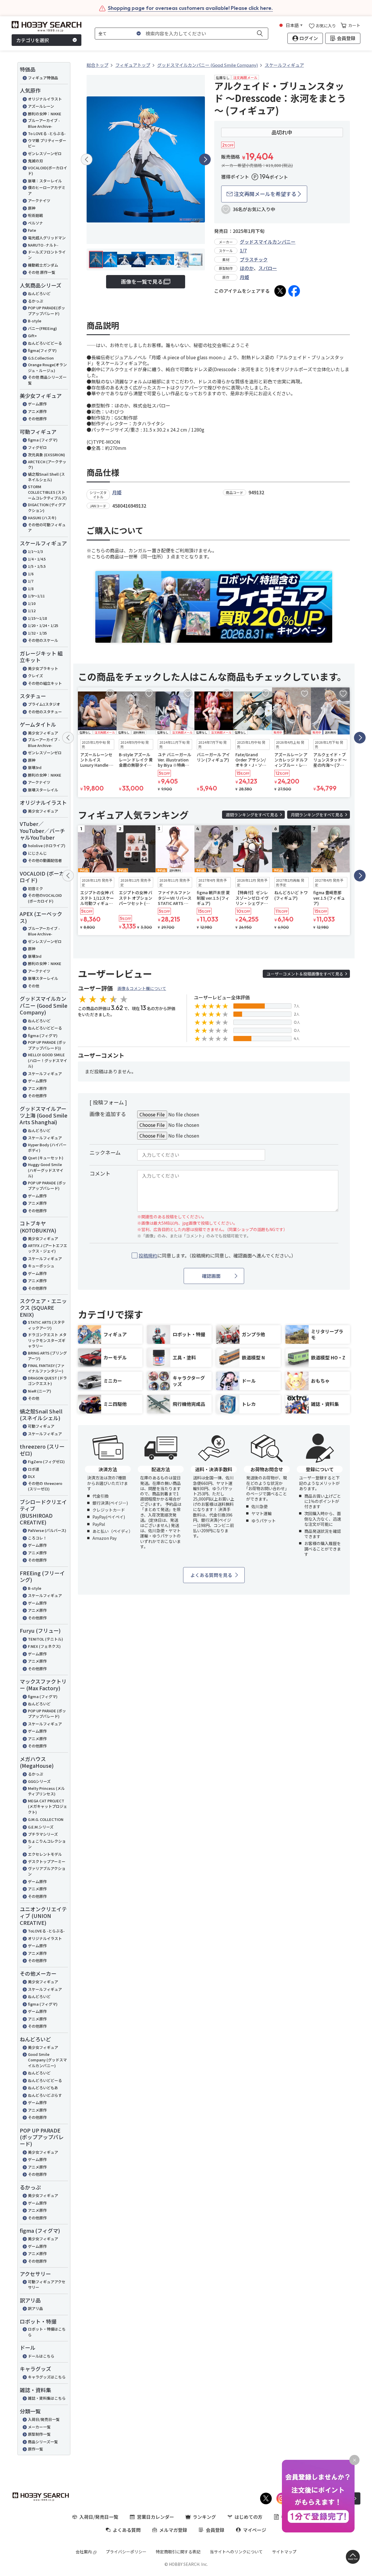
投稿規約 (148, 1255)
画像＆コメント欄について (142, 988)
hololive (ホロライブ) (47, 846)
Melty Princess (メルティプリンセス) (46, 1791)
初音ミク (35, 889)
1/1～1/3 (35, 551)
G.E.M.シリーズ (41, 1827)
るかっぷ (35, 301)
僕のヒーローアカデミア (47, 190)
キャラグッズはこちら (47, 2377)
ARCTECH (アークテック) (47, 465)
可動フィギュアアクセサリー (47, 2285)
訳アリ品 (35, 2308)
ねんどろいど (39, 293)
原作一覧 (35, 2449)
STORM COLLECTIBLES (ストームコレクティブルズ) (47, 492)
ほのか (247, 268)
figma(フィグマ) (42, 350)
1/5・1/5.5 (37, 566)
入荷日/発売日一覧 (44, 2419)
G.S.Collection (41, 358)
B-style (35, 321)
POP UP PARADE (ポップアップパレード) (47, 1186)
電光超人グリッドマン (47, 238)
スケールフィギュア (45, 1074)
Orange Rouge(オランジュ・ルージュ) (47, 368)
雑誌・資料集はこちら (47, 2398)
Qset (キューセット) (46, 1158)
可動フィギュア (41, 1426)
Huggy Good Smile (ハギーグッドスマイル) (46, 1170)
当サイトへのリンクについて (236, 2552)
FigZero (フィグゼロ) (46, 1462)
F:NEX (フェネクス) (44, 1646)
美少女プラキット (43, 668)
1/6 (31, 574)
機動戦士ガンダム (43, 265)
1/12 (32, 611)
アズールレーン (41, 106)
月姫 (244, 277)
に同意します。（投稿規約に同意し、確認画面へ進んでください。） (217, 1256)
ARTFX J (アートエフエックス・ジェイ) (48, 1248)
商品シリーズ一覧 (43, 2442)
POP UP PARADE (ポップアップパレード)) (47, 1045)
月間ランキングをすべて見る (317, 815)
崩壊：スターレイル (45, 181)
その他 (34, 986)
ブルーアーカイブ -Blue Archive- (44, 123)
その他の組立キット (45, 683)
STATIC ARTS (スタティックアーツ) (46, 1325)
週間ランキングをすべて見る (252, 815)
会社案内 (84, 2552)
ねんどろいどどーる (45, 343)
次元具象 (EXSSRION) (46, 455)
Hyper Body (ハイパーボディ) (47, 1148)
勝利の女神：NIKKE (45, 114)
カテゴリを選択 (33, 40)
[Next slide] (205, 159)
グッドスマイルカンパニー (268, 242)
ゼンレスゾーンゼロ (45, 153)
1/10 (32, 603)
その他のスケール (43, 640)
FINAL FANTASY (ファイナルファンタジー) (46, 1368)
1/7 (31, 581)
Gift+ (32, 336)
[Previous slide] (87, 159)
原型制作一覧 (39, 2434)
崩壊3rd (35, 767)
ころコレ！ (37, 1538)
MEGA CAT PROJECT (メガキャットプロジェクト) (48, 1806)
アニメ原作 (37, 411)
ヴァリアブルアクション (47, 1871)
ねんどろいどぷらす (45, 2095)
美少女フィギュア (43, 733)
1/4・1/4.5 (37, 559)
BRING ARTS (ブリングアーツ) (47, 1356)
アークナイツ (39, 201)
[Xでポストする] (280, 291)
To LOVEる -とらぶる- (47, 133)
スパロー (268, 268)
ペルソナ (35, 223)
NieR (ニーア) (40, 1391)
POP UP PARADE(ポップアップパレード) (46, 311)
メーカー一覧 (39, 2427)
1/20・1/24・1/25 (43, 625)
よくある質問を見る (211, 1575)
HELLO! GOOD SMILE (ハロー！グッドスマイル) (48, 1060)
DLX (31, 1476)
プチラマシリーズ (43, 1834)
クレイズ (35, 676)
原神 (32, 208)
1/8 (31, 589)
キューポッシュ (41, 1266)
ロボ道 (34, 1469)
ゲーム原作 (37, 404)
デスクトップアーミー (47, 1861)
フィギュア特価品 (43, 78)
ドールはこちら (41, 2356)
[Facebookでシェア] (294, 291)
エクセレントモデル (45, 1854)
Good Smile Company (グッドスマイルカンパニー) (47, 2060)
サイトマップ (284, 2552)
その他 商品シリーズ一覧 (47, 380)
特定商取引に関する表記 (178, 2552)
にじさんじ (37, 853)
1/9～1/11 (36, 596)
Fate (32, 230)
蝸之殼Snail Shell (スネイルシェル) (46, 477)
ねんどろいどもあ (43, 2088)
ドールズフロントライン (47, 255)
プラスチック (254, 259)
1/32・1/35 (37, 633)
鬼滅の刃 (35, 161)
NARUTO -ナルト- (43, 245)
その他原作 (37, 419)
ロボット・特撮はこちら (47, 2332)
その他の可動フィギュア (47, 528)
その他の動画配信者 (45, 860)
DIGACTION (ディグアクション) (47, 508)
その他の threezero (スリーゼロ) (45, 1486)
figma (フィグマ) (43, 440)
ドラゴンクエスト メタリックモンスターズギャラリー (47, 1340)
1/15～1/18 (37, 618)
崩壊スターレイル (43, 790)
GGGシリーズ (39, 1781)
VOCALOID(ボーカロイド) (48, 171)
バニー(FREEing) (42, 328)
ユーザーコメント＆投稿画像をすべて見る (305, 974)
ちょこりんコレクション (47, 1844)
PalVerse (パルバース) (47, 1530)
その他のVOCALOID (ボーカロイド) (45, 898)
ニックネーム (105, 1152)
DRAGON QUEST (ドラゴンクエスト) (47, 1381)
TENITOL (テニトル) (45, 1639)
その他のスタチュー (45, 712)
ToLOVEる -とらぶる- (46, 1931)
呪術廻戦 (35, 215)
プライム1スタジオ (44, 704)
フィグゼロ (37, 447)
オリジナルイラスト (45, 99)
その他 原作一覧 (42, 272)
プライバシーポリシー (126, 2552)
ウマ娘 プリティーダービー (47, 143)
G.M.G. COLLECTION (46, 1819)
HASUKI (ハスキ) (42, 518)
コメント (100, 1173)
